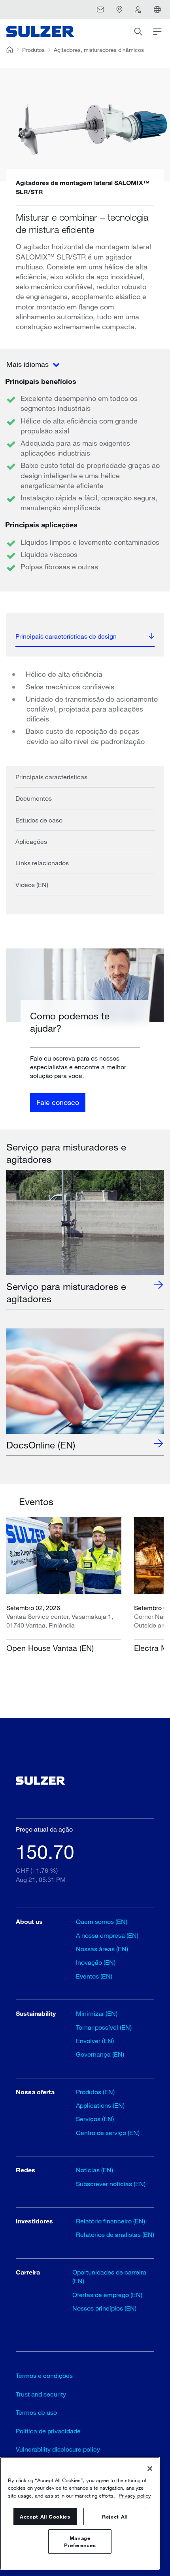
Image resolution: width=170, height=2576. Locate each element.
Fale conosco (58, 1102)
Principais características (51, 777)
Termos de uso (36, 2412)
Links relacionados (42, 863)
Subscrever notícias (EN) (111, 2184)
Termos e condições (44, 2375)
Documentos (34, 798)
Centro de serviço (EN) (108, 2132)
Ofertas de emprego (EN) (107, 2295)
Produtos (33, 50)
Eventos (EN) (94, 1976)
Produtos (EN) (95, 2092)
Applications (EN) (100, 2105)
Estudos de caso (39, 820)
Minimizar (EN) (97, 2013)
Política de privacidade (48, 2431)
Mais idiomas (28, 364)
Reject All (115, 2517)
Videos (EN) (32, 884)
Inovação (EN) (96, 1962)
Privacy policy (135, 2496)
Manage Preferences (80, 2542)
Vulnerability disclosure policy (58, 2449)
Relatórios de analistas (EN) (115, 2234)
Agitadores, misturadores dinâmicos (99, 50)
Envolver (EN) (95, 2041)
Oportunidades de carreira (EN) (109, 2276)
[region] (80, 2513)
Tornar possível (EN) (104, 2027)
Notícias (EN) (94, 2170)
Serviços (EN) (95, 2119)
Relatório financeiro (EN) (110, 2221)
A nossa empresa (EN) (107, 1935)
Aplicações (31, 841)
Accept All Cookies (45, 2517)
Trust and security (41, 2394)
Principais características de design (66, 636)
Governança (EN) (100, 2054)
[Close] (150, 2469)
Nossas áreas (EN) (102, 1949)
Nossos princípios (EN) (104, 2308)
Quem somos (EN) (102, 1921)
